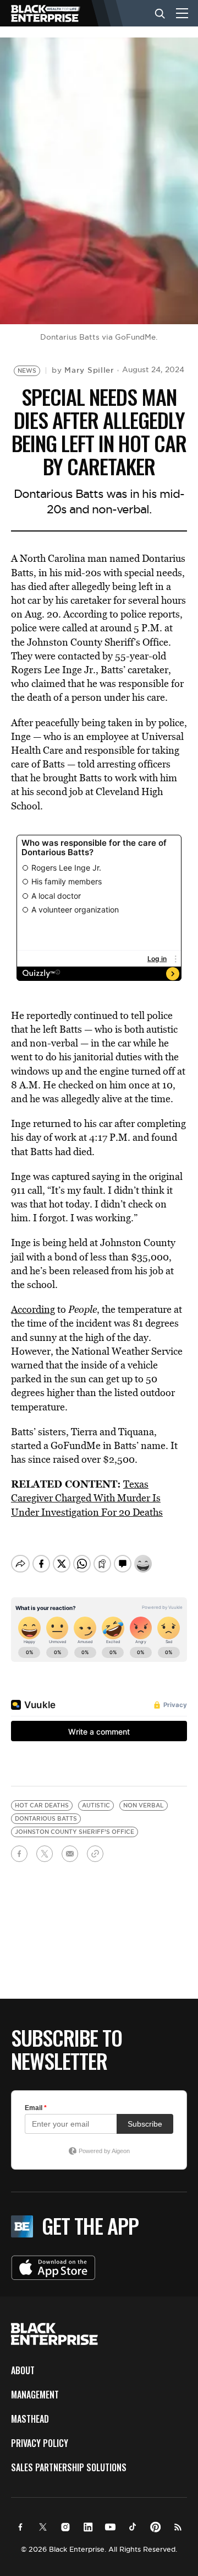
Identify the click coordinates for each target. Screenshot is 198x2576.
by (83, 370)
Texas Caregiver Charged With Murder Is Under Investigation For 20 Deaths (87, 1498)
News (27, 371)
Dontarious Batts (46, 1819)
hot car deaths (42, 1805)
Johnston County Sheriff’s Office (75, 1832)
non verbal (144, 1805)
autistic (96, 1805)
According (33, 1309)
